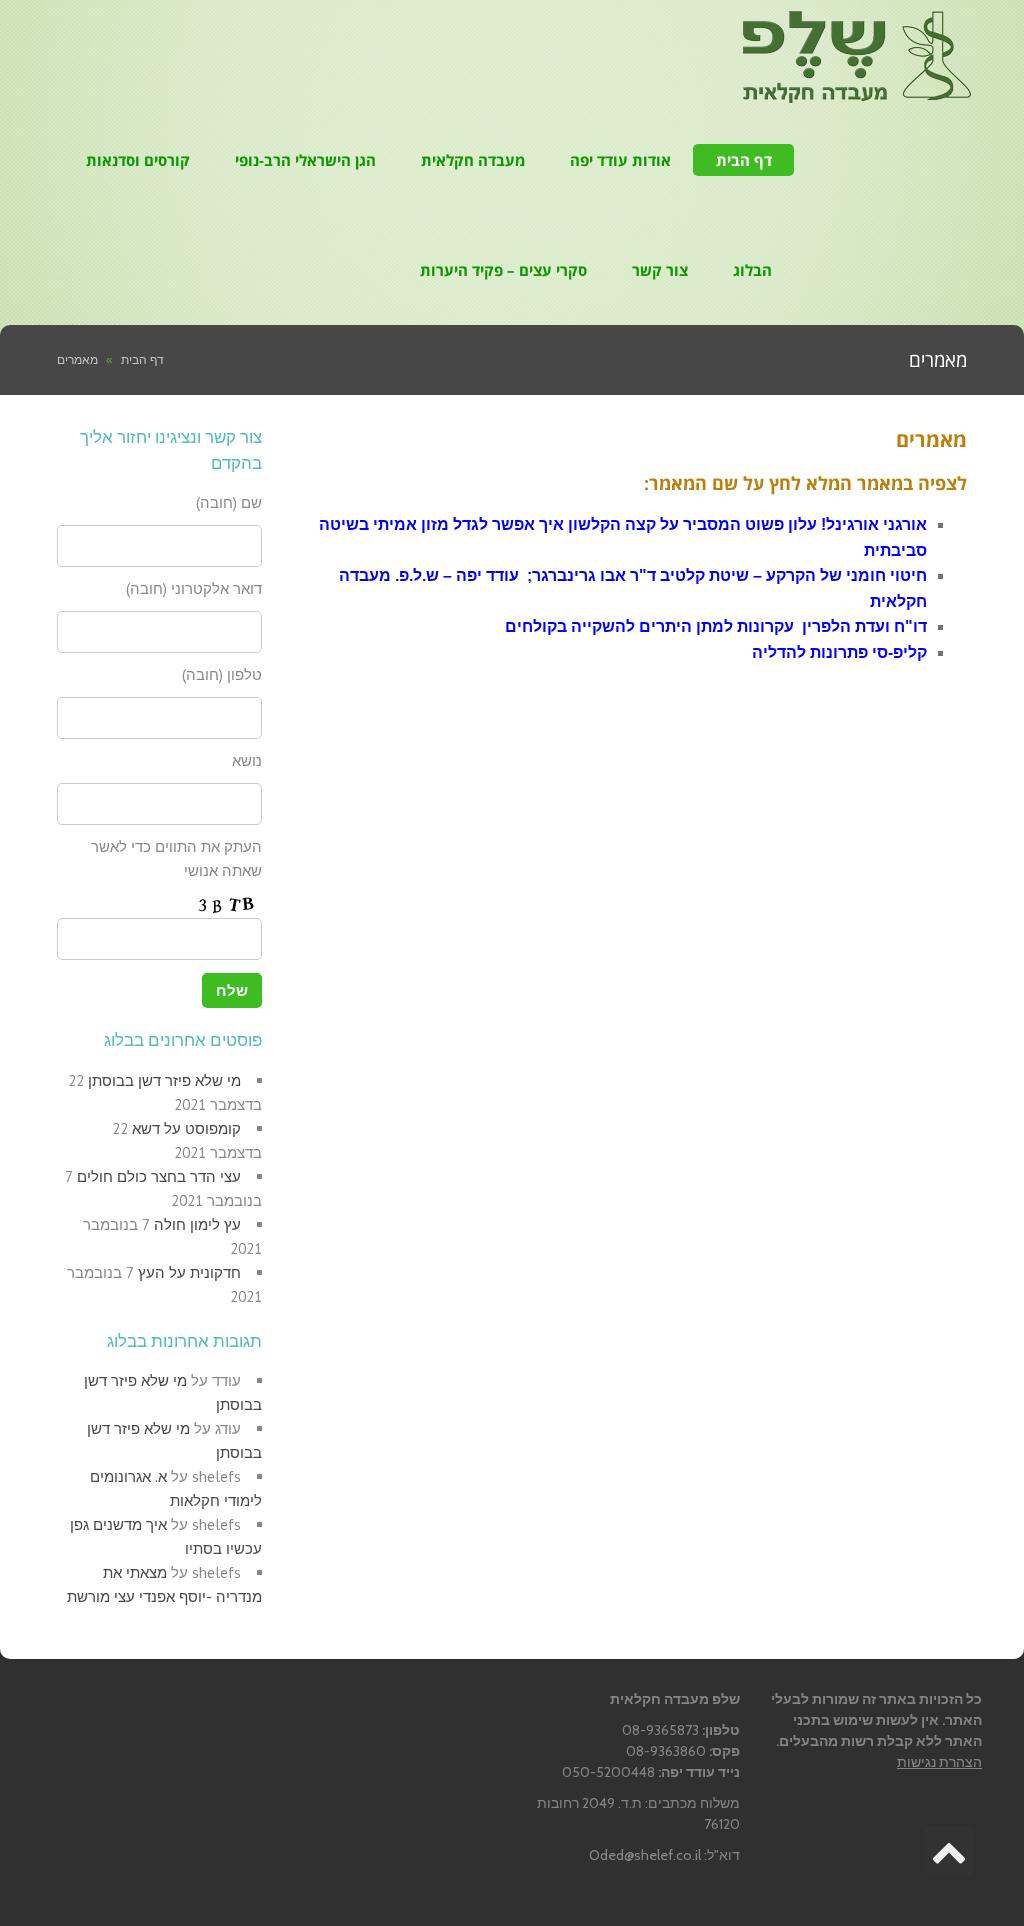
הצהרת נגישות (939, 1762)
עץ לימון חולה (197, 1224)
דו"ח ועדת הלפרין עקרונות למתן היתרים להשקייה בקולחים (716, 626)
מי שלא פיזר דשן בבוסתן (164, 1080)
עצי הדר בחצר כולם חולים (159, 1176)
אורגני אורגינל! (874, 524)
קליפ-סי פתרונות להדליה (839, 652)
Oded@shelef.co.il (645, 1855)
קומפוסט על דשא (186, 1128)
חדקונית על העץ (189, 1272)
